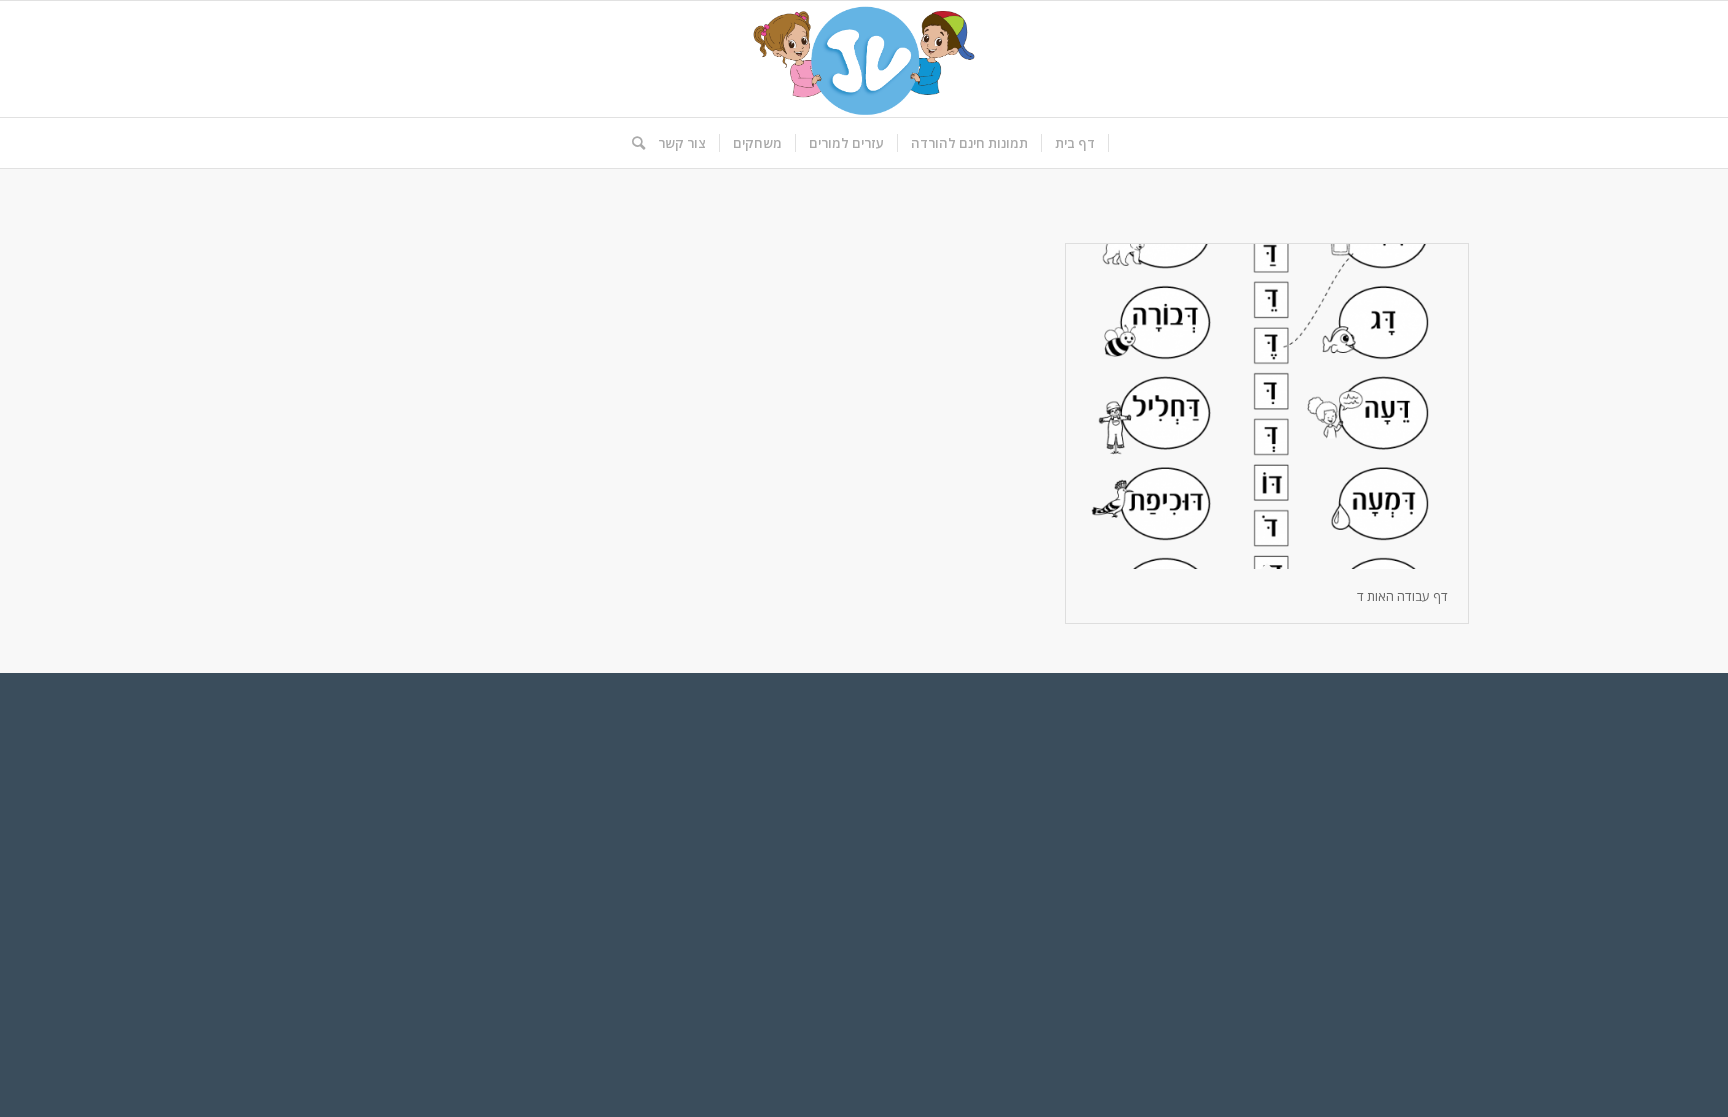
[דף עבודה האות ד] (1267, 406)
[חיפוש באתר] (632, 143)
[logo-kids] (864, 59)
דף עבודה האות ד (1402, 596)
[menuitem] (1075, 143)
